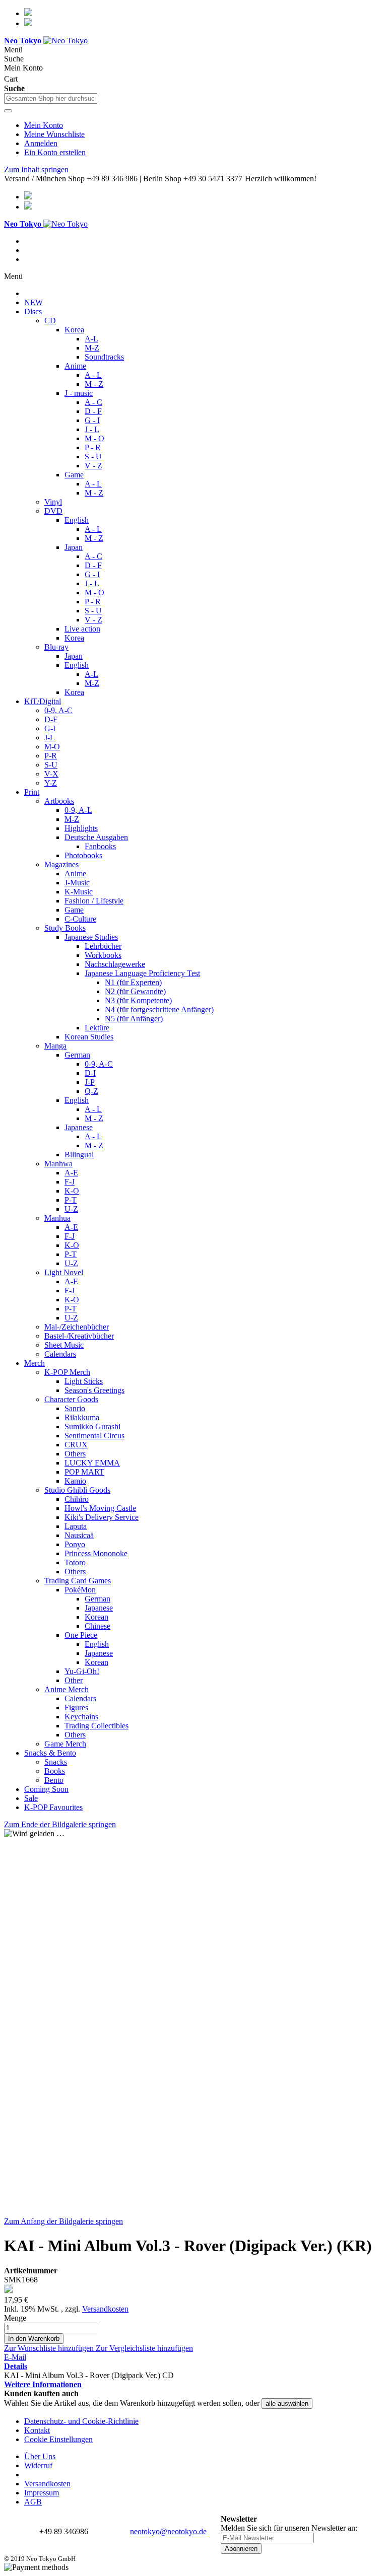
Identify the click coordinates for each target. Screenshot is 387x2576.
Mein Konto (44, 125)
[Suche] (8, 111)
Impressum (42, 2493)
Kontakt (37, 2430)
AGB (33, 2502)
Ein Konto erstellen (55, 152)
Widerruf (38, 2465)
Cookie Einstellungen (58, 2439)
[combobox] (51, 98)
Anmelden (41, 143)
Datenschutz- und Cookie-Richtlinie (81, 2421)
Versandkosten (105, 2309)
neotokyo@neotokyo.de (168, 2531)
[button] (50, 2348)
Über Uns (40, 2456)
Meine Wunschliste (54, 134)
